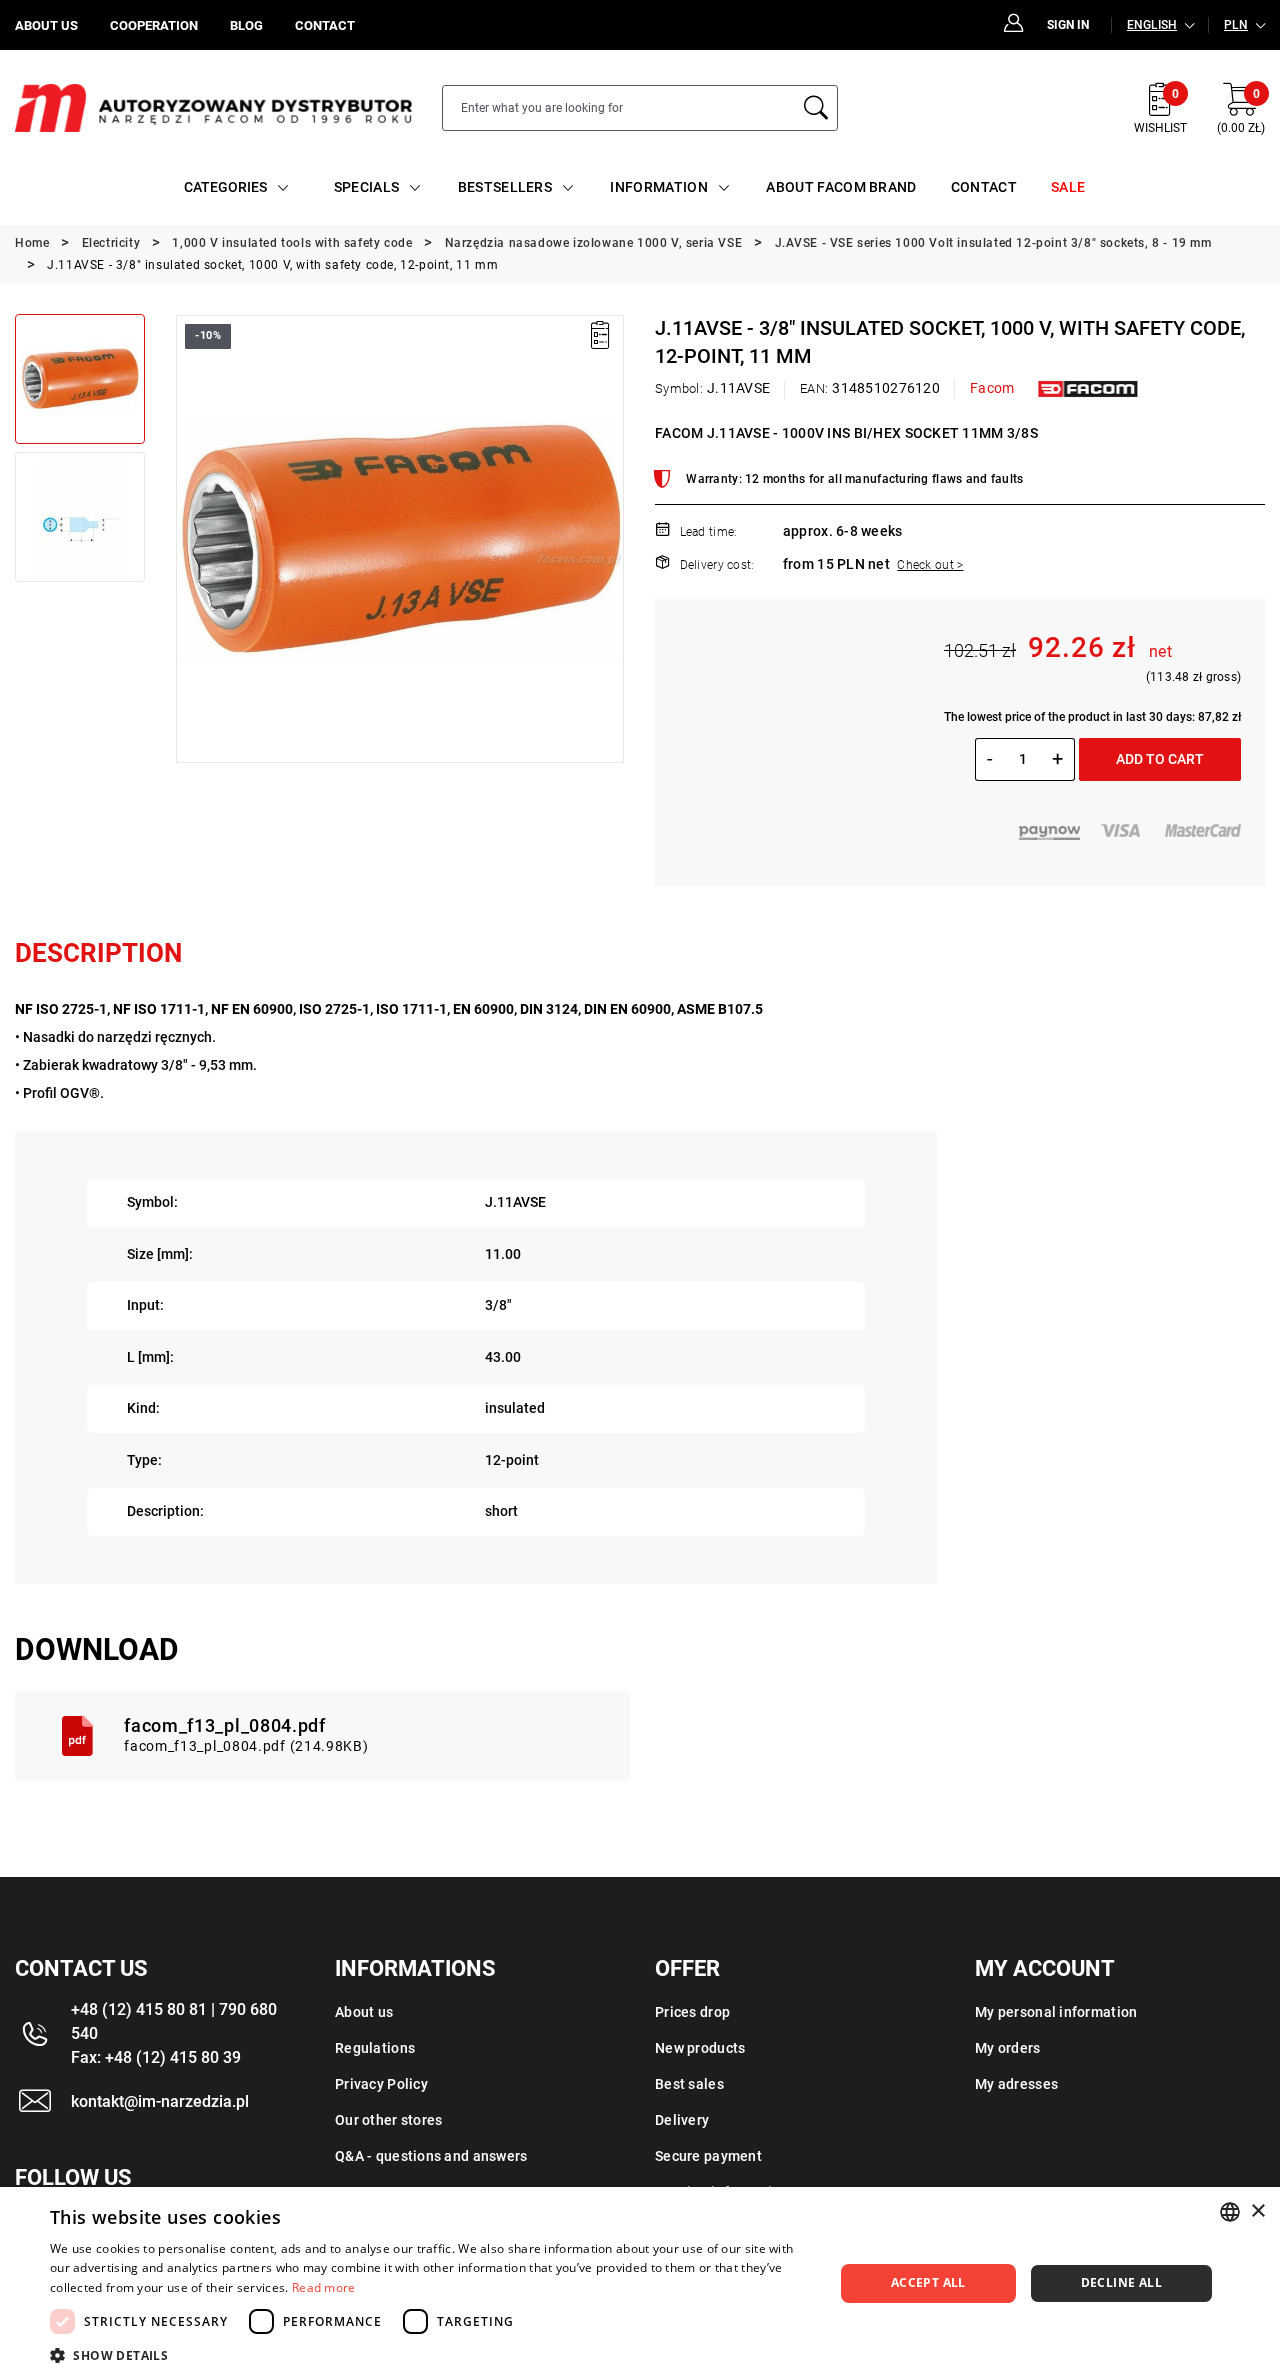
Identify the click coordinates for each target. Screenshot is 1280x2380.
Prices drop (692, 2012)
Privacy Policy (381, 2084)
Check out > (930, 565)
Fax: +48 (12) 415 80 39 (156, 2057)
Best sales (689, 2084)
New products (700, 2048)
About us (364, 2012)
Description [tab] (98, 953)
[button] (190, 539)
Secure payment (708, 2156)
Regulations (375, 2048)
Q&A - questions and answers (431, 2156)
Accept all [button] (928, 2282)
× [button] (1257, 2211)
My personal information (1056, 2012)
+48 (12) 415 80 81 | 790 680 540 (174, 2021)
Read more (324, 2287)
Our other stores (388, 2120)
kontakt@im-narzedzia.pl (160, 2101)
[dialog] (640, 2283)
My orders (1008, 2048)
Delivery (682, 2120)
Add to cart (1160, 759)
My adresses (1016, 2084)
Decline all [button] (1121, 2282)
